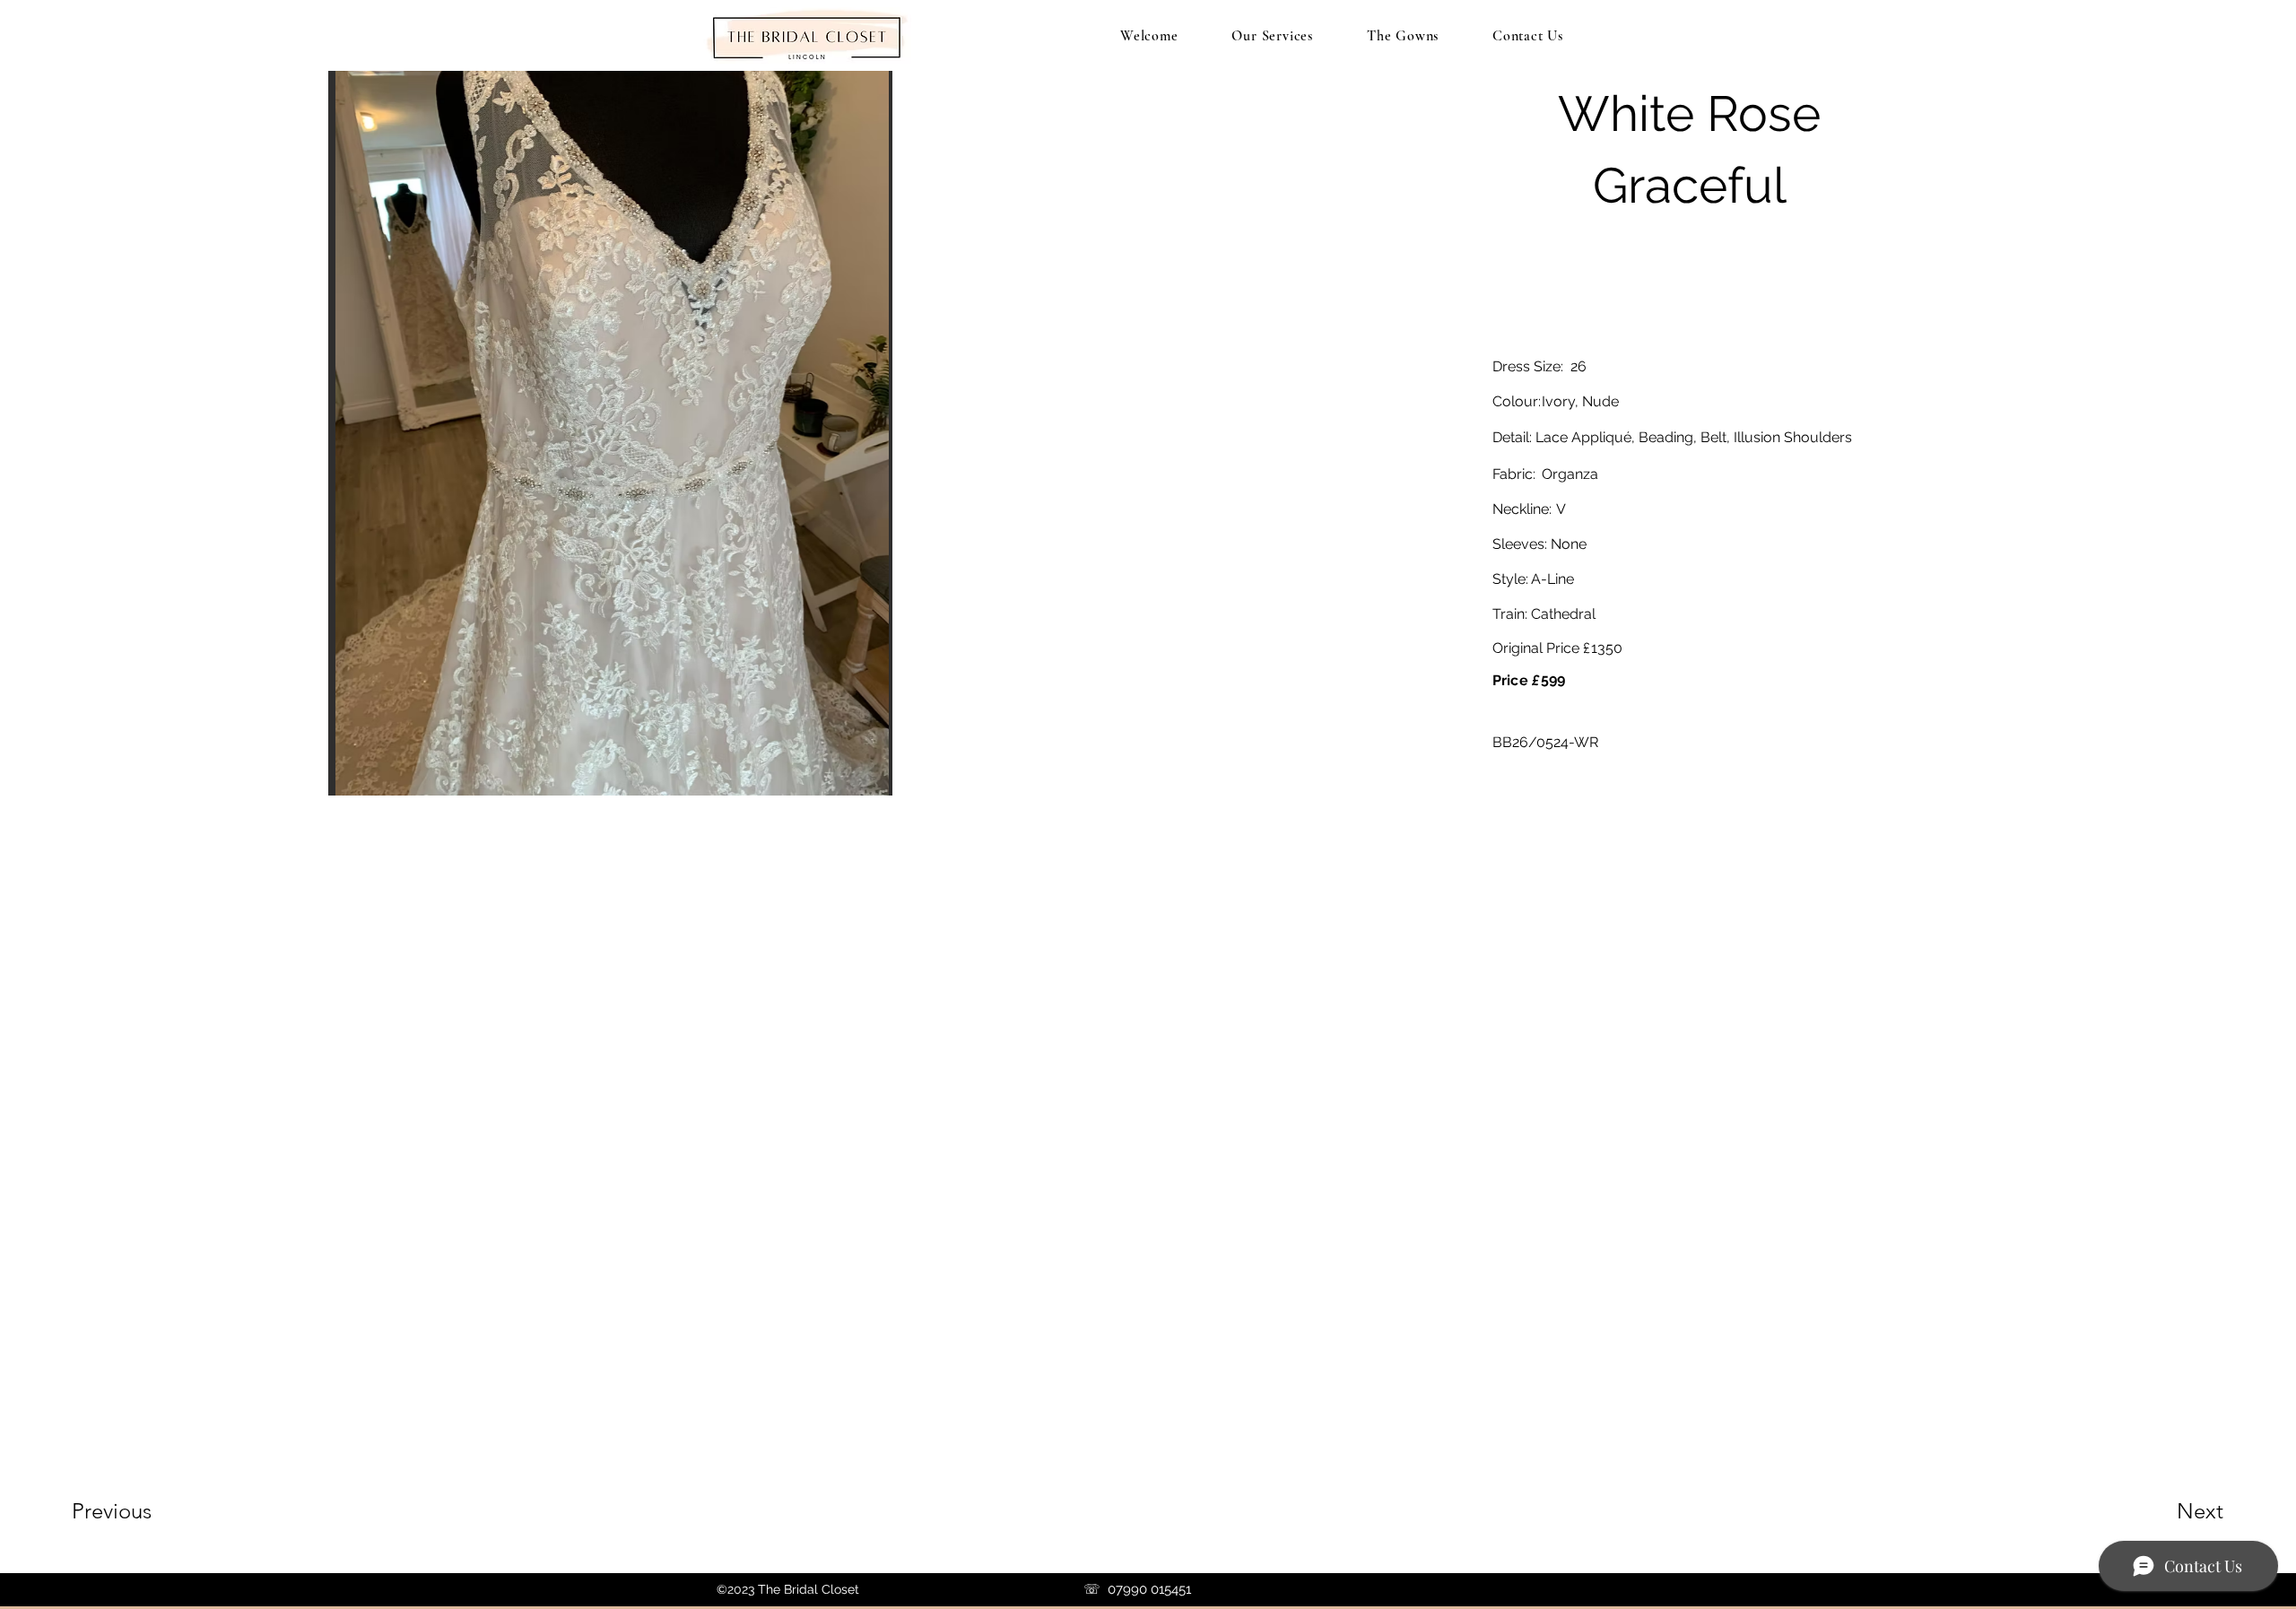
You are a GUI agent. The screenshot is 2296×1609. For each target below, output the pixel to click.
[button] (610, 427)
